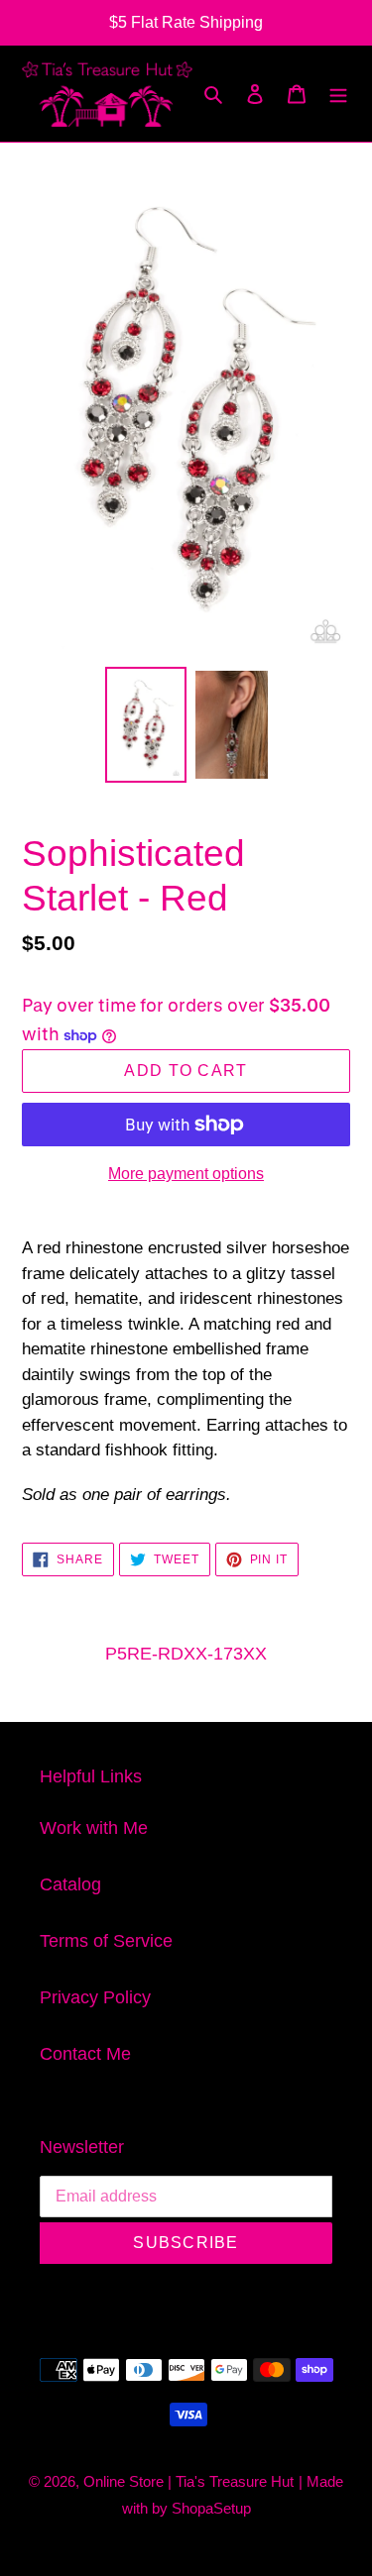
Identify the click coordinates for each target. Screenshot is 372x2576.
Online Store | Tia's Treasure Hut (188, 2481)
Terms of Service (106, 1941)
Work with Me (94, 1828)
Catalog (70, 1884)
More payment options (186, 1174)
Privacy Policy (95, 1997)
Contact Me (85, 2054)
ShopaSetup (211, 2508)
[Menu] (338, 94)
